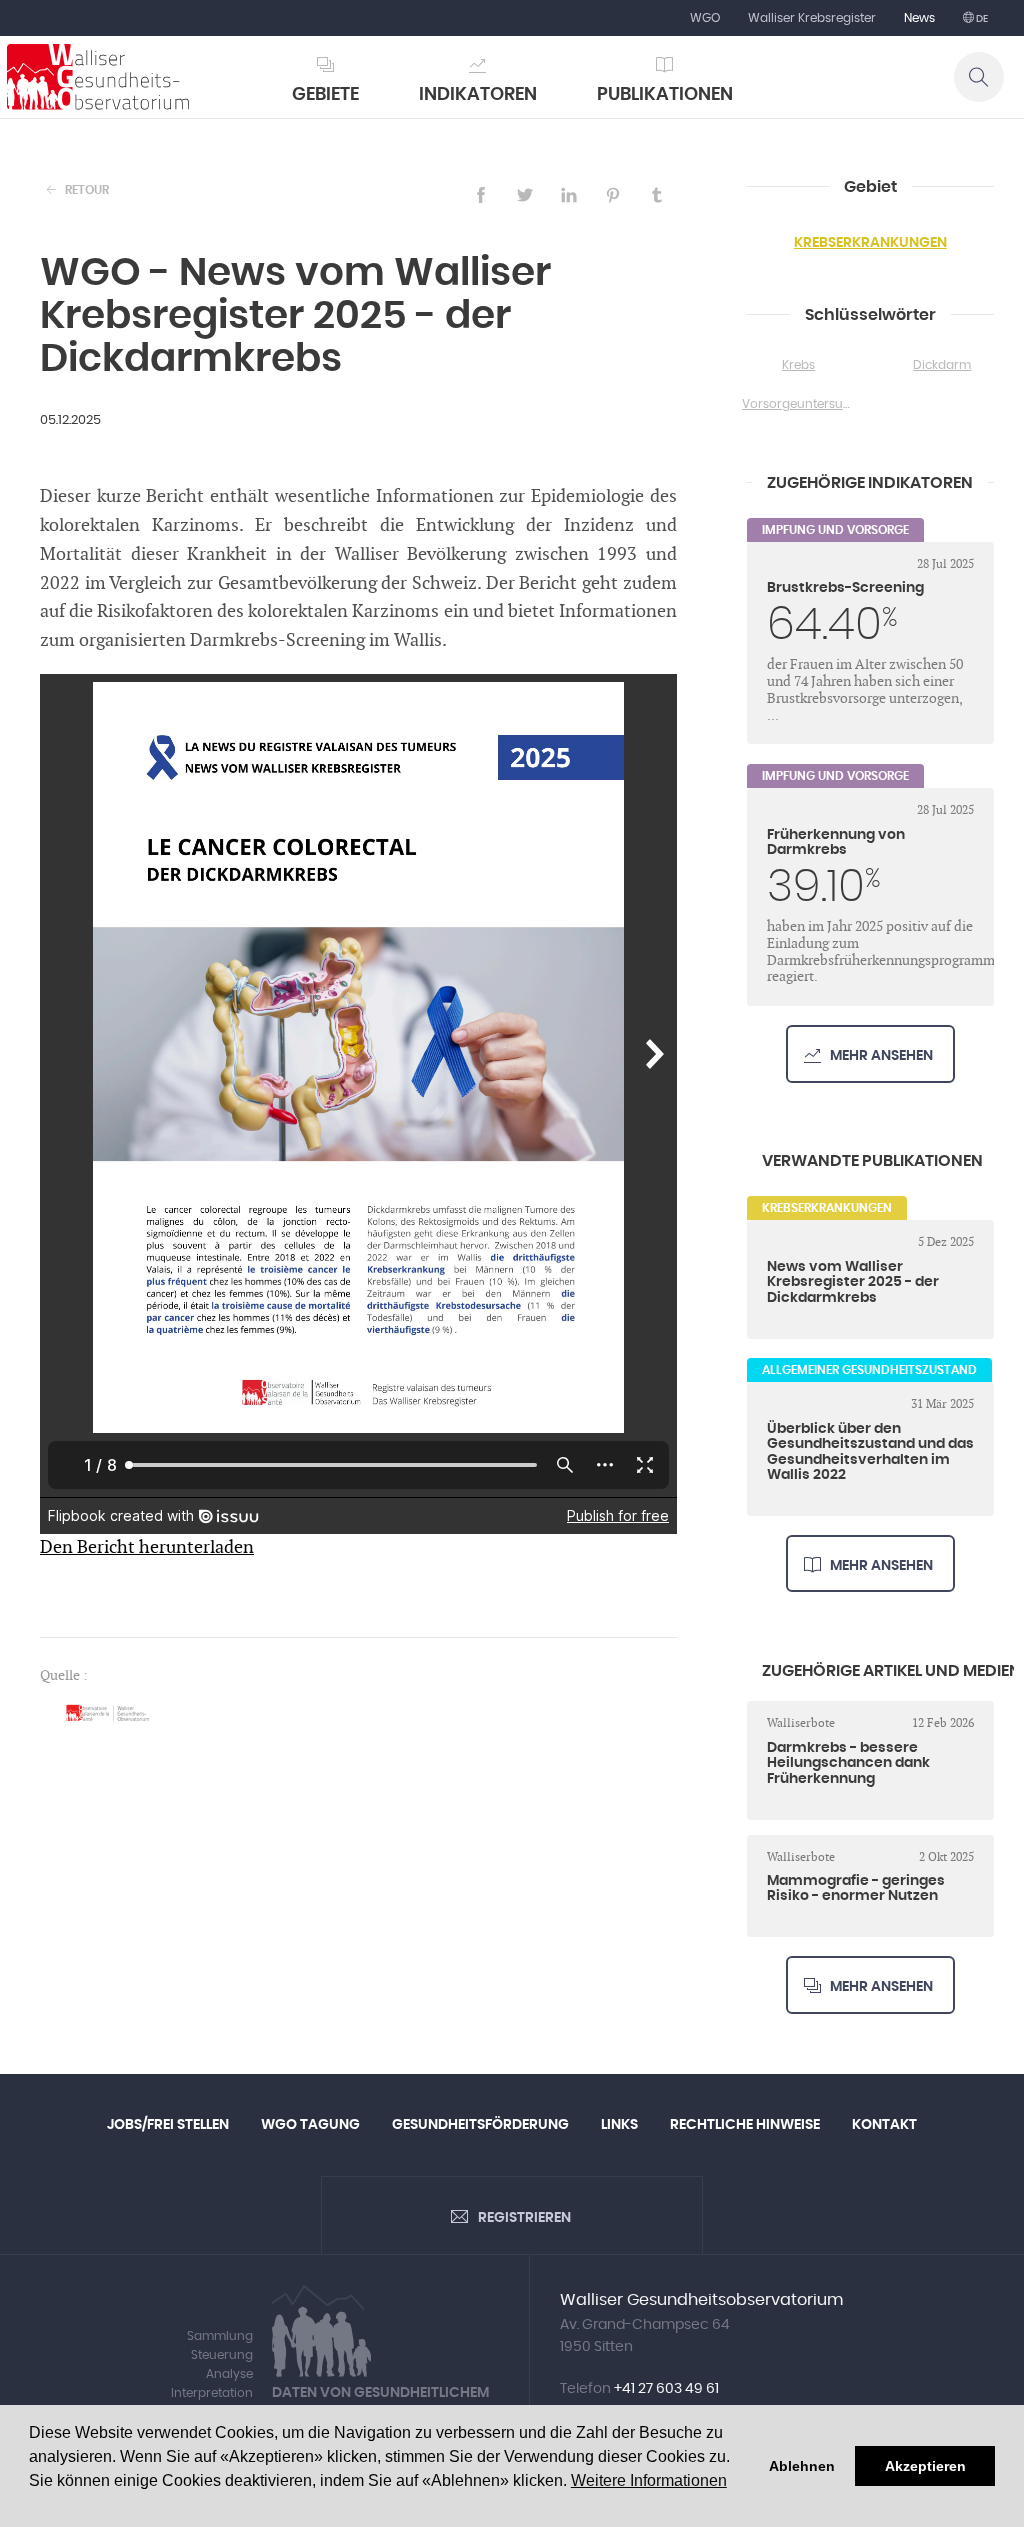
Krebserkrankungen (870, 243)
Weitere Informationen (649, 2480)
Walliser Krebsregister (812, 18)
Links (619, 2125)
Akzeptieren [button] (925, 2466)
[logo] (98, 77)
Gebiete (325, 95)
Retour (87, 190)
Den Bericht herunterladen (147, 1547)
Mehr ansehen (881, 1056)
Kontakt (884, 2125)
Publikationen (665, 95)
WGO (705, 18)
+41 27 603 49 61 (666, 2389)
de (981, 19)
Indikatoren (478, 95)
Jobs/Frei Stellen (168, 2125)
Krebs (798, 365)
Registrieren (524, 2218)
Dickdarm (942, 365)
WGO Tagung (310, 2125)
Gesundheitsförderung (480, 2125)
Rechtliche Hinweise (745, 2125)
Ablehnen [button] (802, 2466)
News (919, 18)
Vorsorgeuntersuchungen (799, 404)
